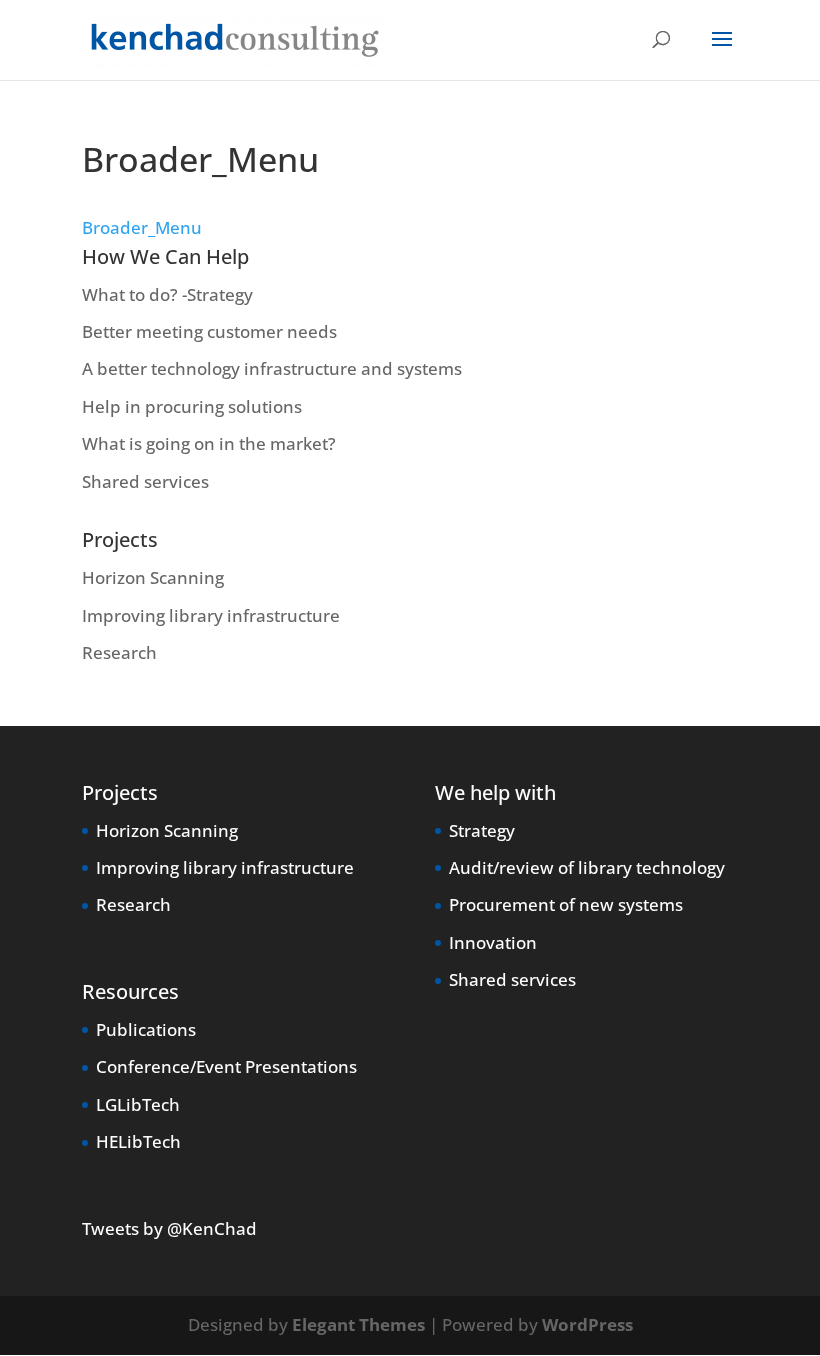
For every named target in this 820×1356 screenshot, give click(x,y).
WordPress (587, 1324)
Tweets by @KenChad (169, 1228)
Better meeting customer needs (209, 331)
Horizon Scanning (153, 577)
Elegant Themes (358, 1324)
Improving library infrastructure (211, 615)
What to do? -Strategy (167, 294)
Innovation (493, 942)
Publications (146, 1029)
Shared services (145, 481)
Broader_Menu (142, 227)
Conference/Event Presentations (226, 1066)
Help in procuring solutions (192, 406)
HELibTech (138, 1141)
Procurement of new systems (566, 904)
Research (119, 652)
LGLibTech (138, 1104)
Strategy (482, 830)
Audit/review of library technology (587, 867)
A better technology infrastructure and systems (272, 368)
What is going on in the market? (209, 443)
